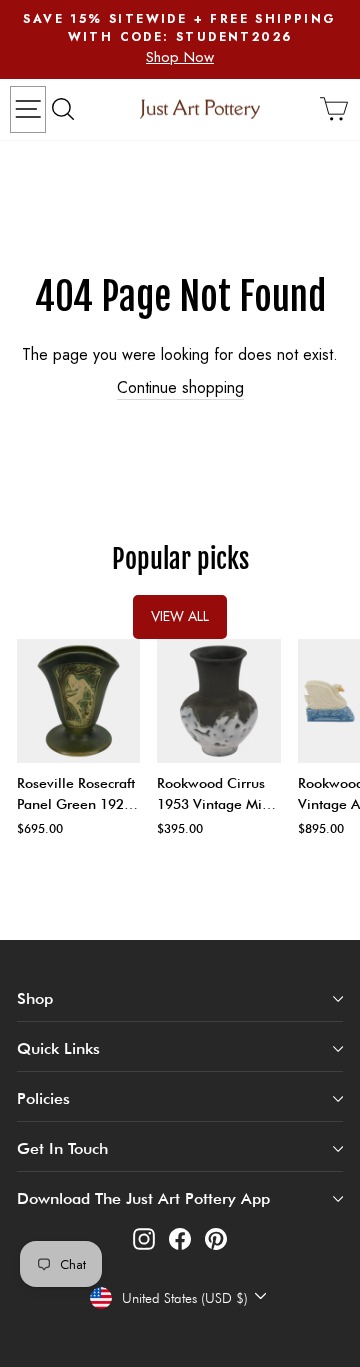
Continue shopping (180, 388)
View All (180, 616)
